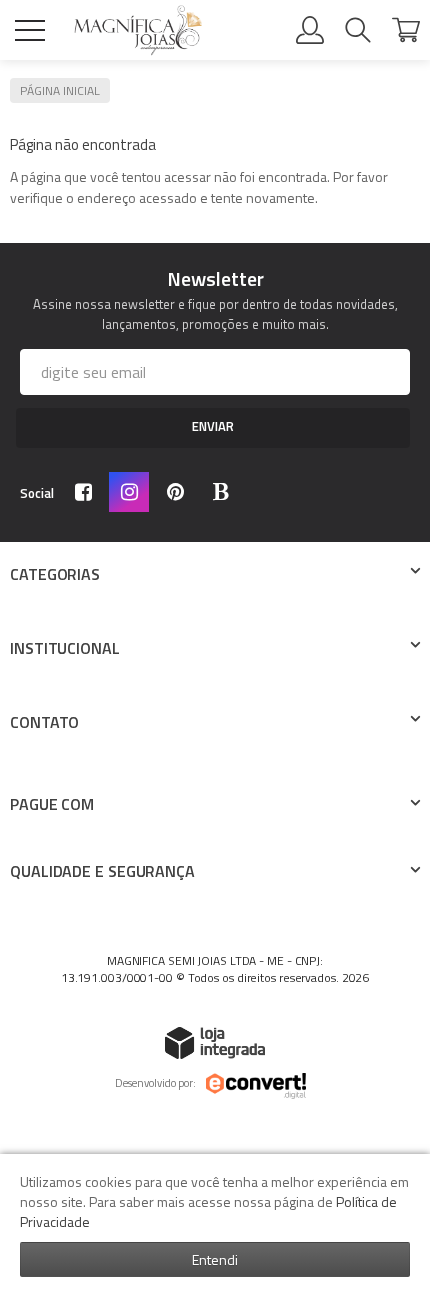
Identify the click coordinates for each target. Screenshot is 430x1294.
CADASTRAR (213, 428)
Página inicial (60, 90)
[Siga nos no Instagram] (133, 493)
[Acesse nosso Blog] (225, 493)
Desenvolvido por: (155, 1083)
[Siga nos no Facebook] (87, 493)
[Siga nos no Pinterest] (179, 493)
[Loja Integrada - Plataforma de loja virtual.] (215, 1042)
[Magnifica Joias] (138, 30)
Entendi (215, 1259)
